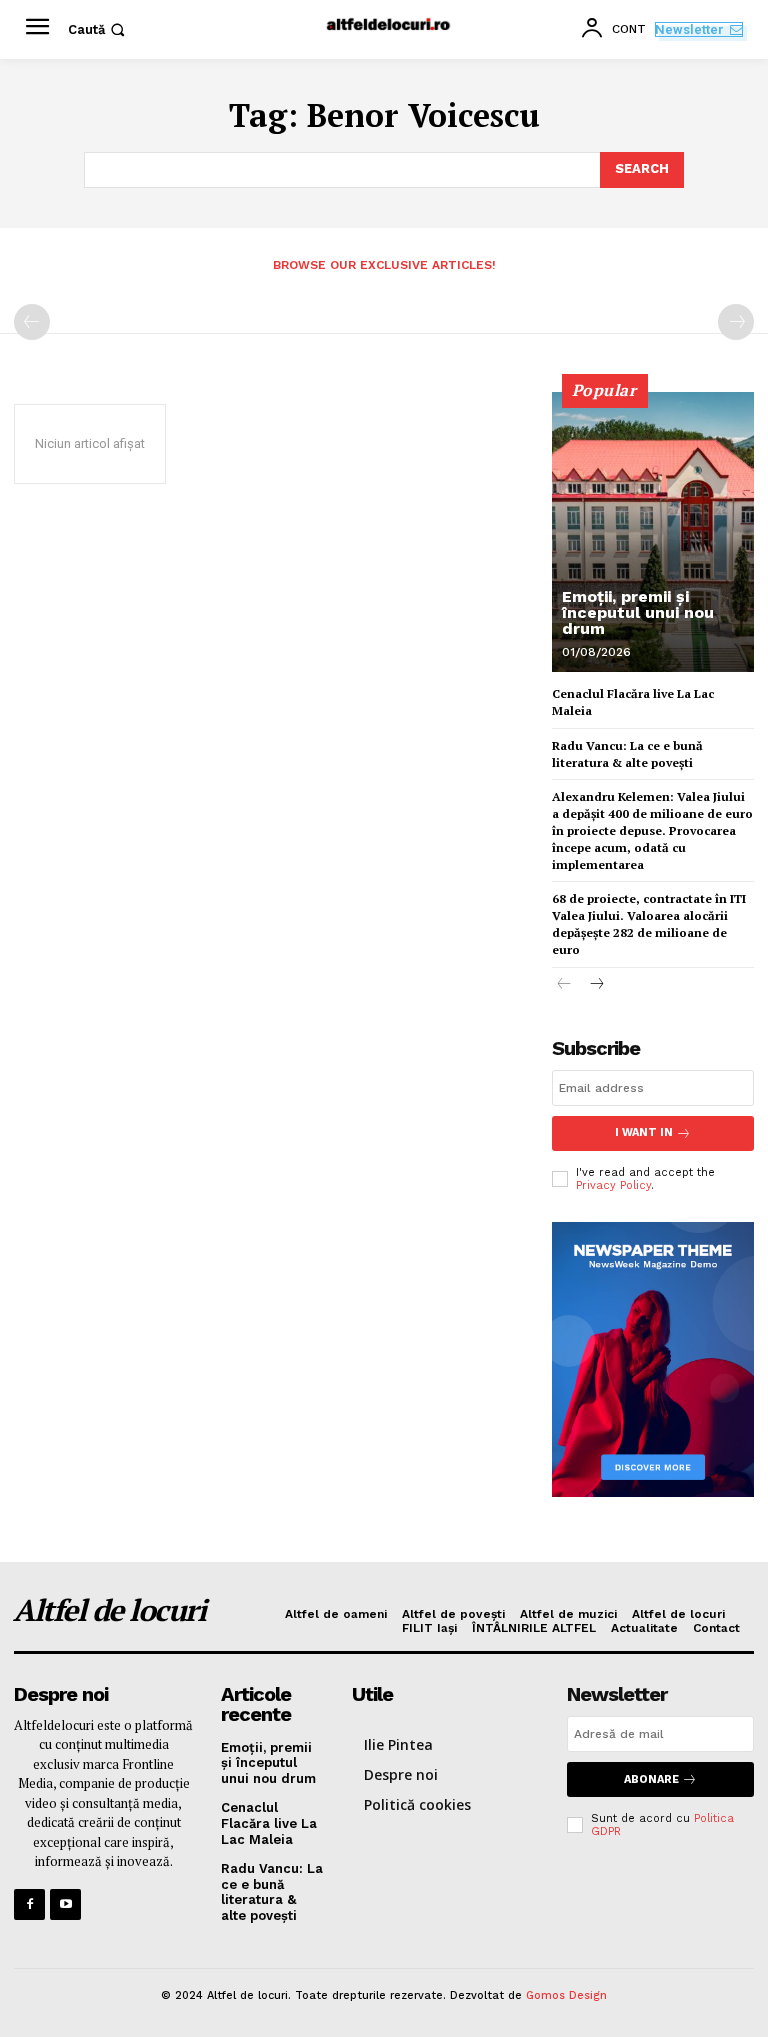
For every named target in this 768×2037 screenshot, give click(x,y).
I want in (644, 1132)
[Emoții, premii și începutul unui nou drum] (653, 532)
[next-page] (596, 985)
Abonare (651, 1779)
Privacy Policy (613, 1185)
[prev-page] (32, 322)
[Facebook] (29, 1904)
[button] (98, 29)
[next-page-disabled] (736, 322)
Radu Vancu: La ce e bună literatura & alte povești (627, 754)
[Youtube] (65, 1904)
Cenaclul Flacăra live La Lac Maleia (269, 1823)
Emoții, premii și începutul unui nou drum (638, 612)
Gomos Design (566, 1995)
